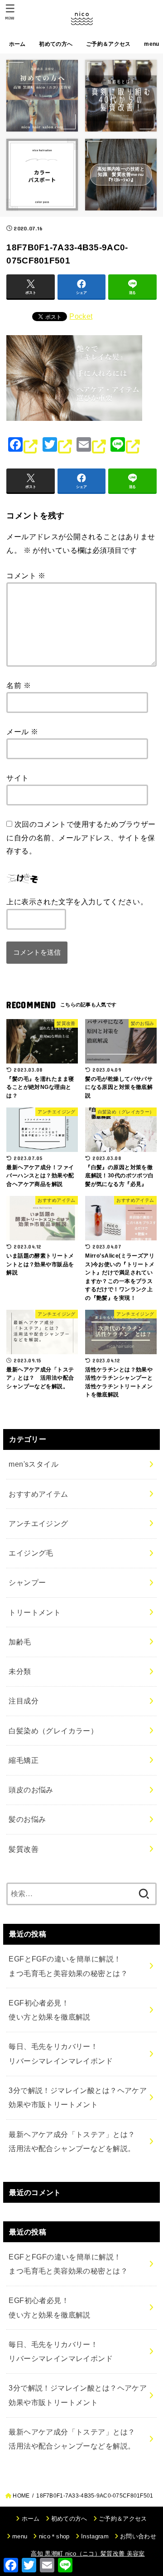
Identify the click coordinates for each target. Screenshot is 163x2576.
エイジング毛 (31, 1553)
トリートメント (35, 1612)
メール (22, 732)
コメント (26, 576)
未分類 (20, 1671)
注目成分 (24, 1701)
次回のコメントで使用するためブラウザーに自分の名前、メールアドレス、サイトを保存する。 (81, 837)
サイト (17, 778)
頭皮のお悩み (31, 1790)
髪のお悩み (27, 1819)
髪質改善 (24, 1849)
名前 (19, 685)
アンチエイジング (38, 1523)
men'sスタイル (34, 1464)
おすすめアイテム (38, 1494)
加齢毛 (20, 1642)
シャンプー (27, 1582)
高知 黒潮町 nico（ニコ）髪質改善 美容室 (88, 2554)
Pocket (81, 316)
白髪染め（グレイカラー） (53, 1731)
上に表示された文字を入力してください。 (77, 902)
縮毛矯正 (24, 1760)
